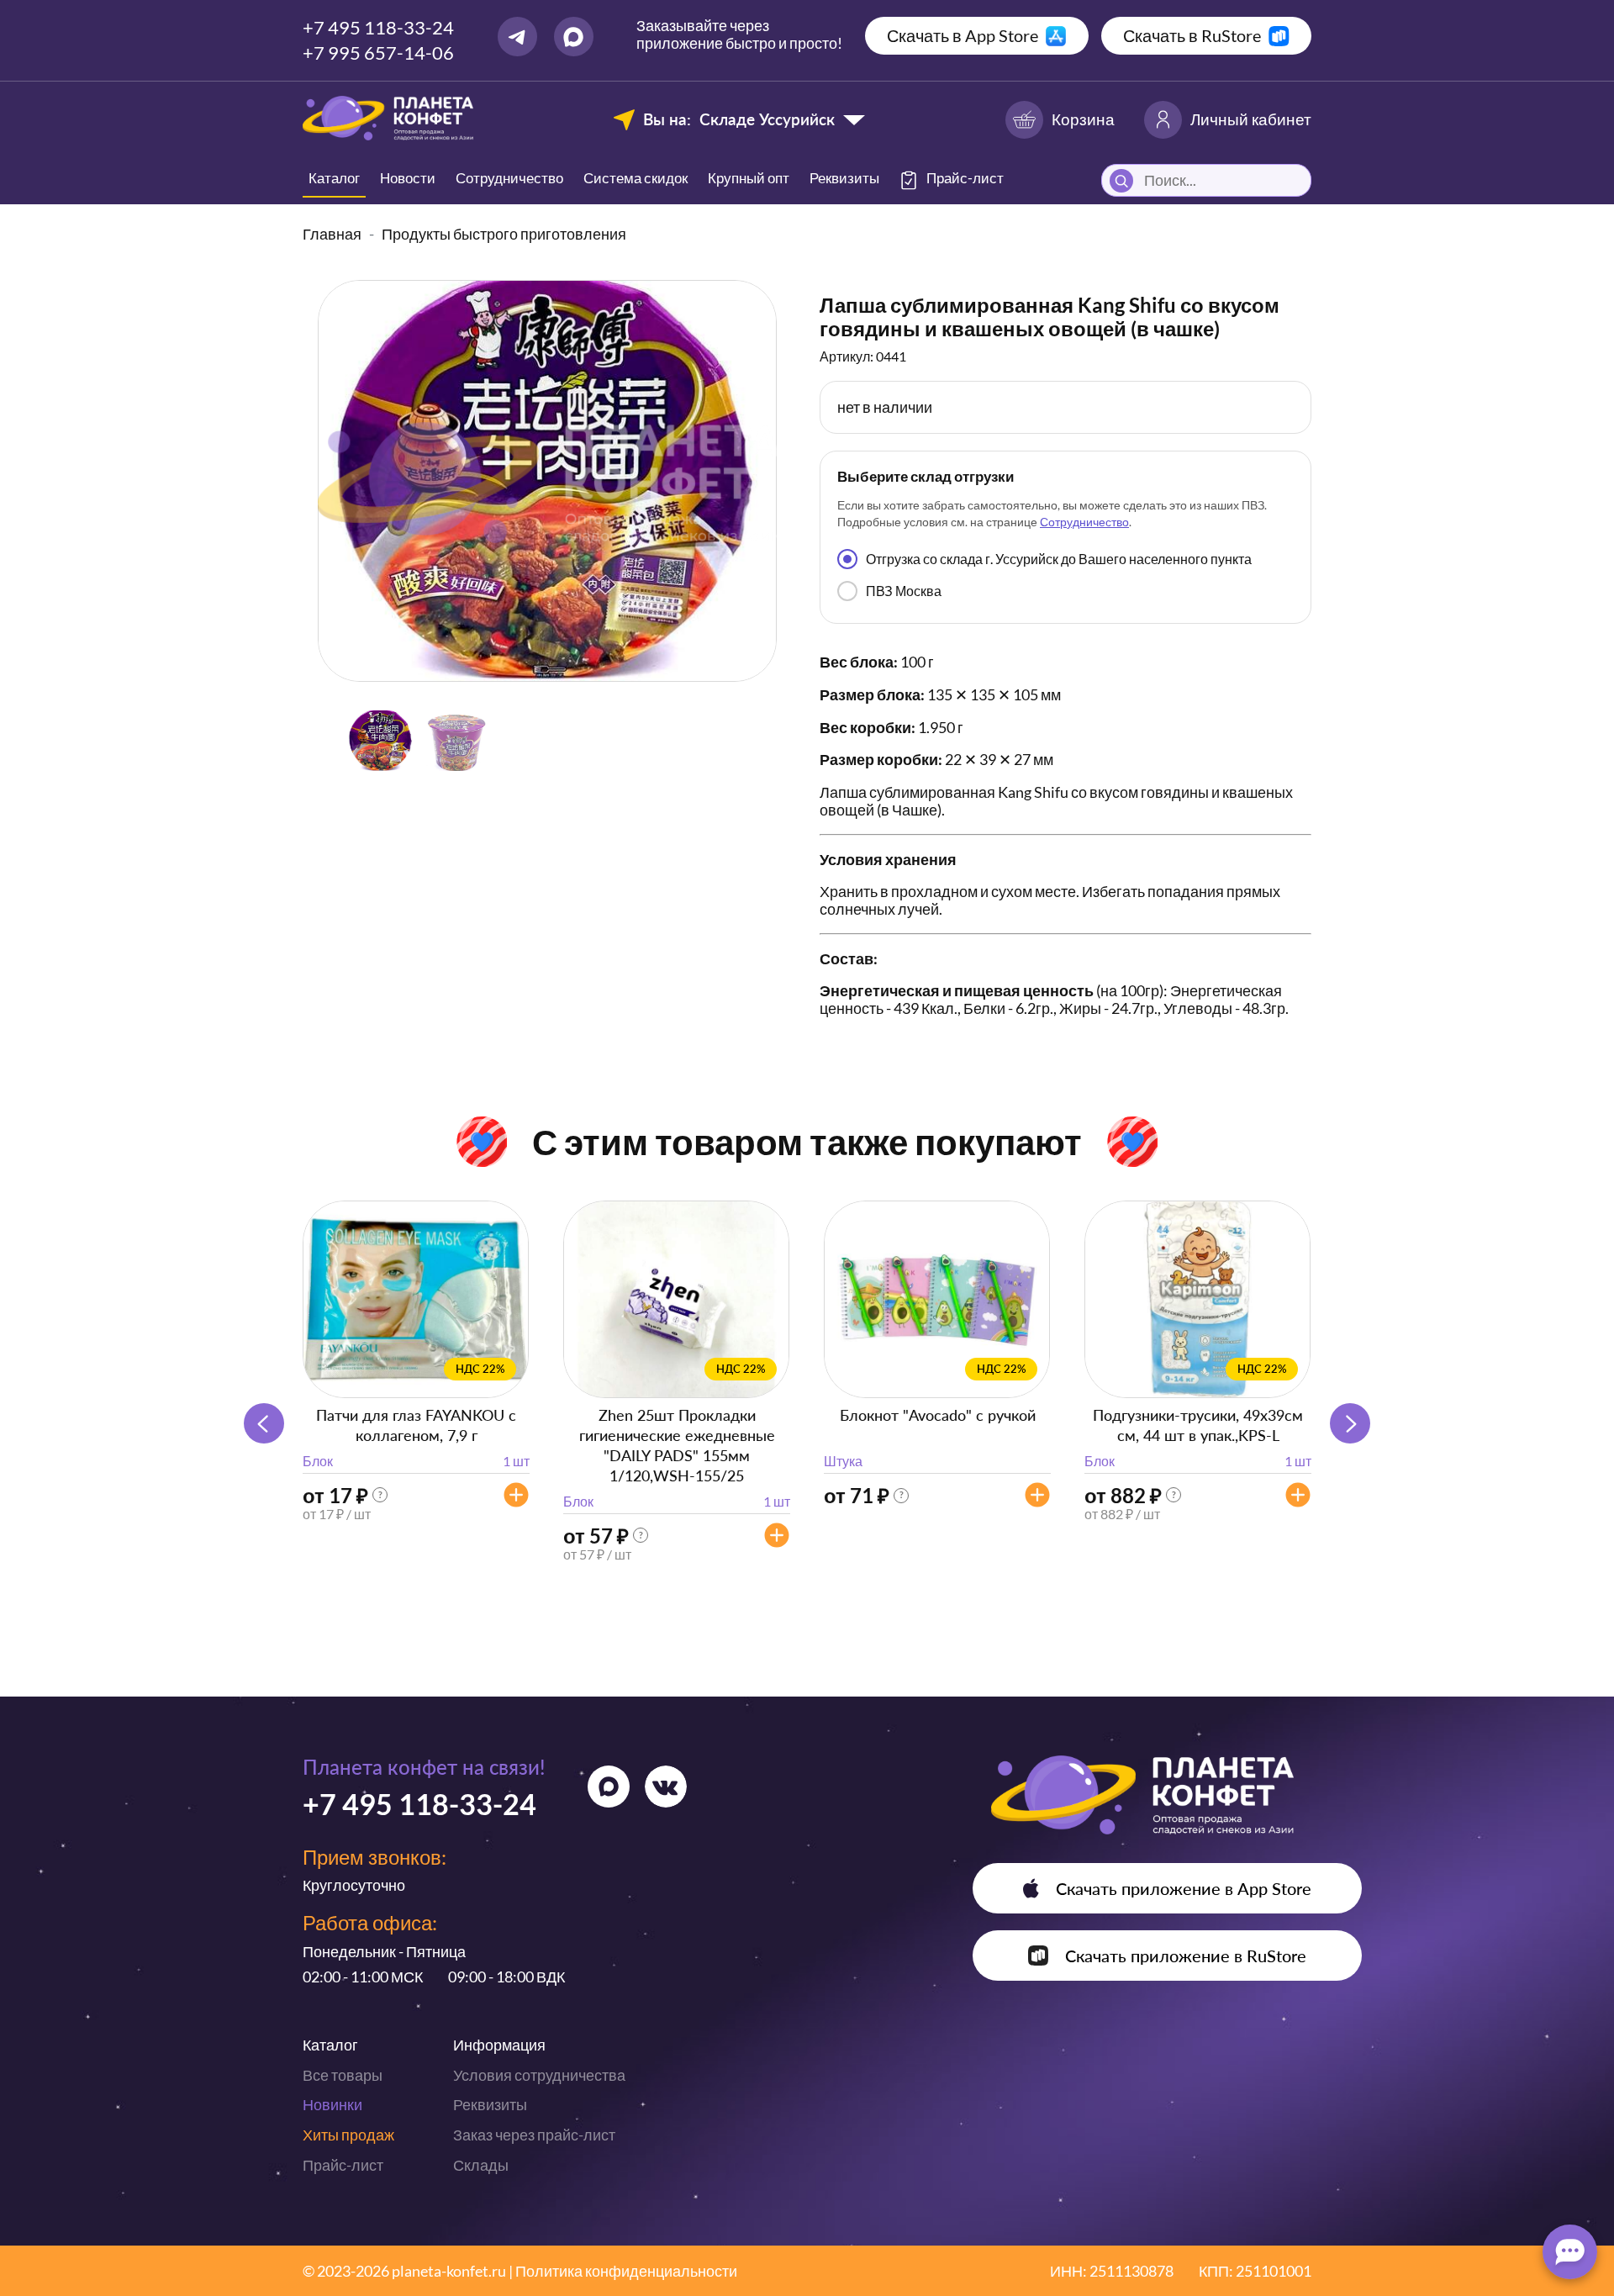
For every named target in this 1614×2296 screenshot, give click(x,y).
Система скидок (636, 178)
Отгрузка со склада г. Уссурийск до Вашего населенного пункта (1059, 559)
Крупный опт (749, 178)
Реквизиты (844, 178)
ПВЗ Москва (904, 591)
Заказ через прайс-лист (534, 2135)
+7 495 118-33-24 (378, 27)
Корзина (1083, 119)
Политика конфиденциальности (626, 2271)
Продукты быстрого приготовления (504, 234)
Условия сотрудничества (539, 2075)
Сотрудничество (509, 178)
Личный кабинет (1251, 119)
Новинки (332, 2104)
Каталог (334, 178)
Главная (332, 234)
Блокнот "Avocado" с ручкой (938, 1415)
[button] (1350, 1423)
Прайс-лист (343, 2165)
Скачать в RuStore (1192, 35)
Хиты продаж (348, 2135)
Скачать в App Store (963, 35)
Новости (408, 178)
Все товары (343, 2075)
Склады (481, 2165)
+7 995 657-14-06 (378, 53)
